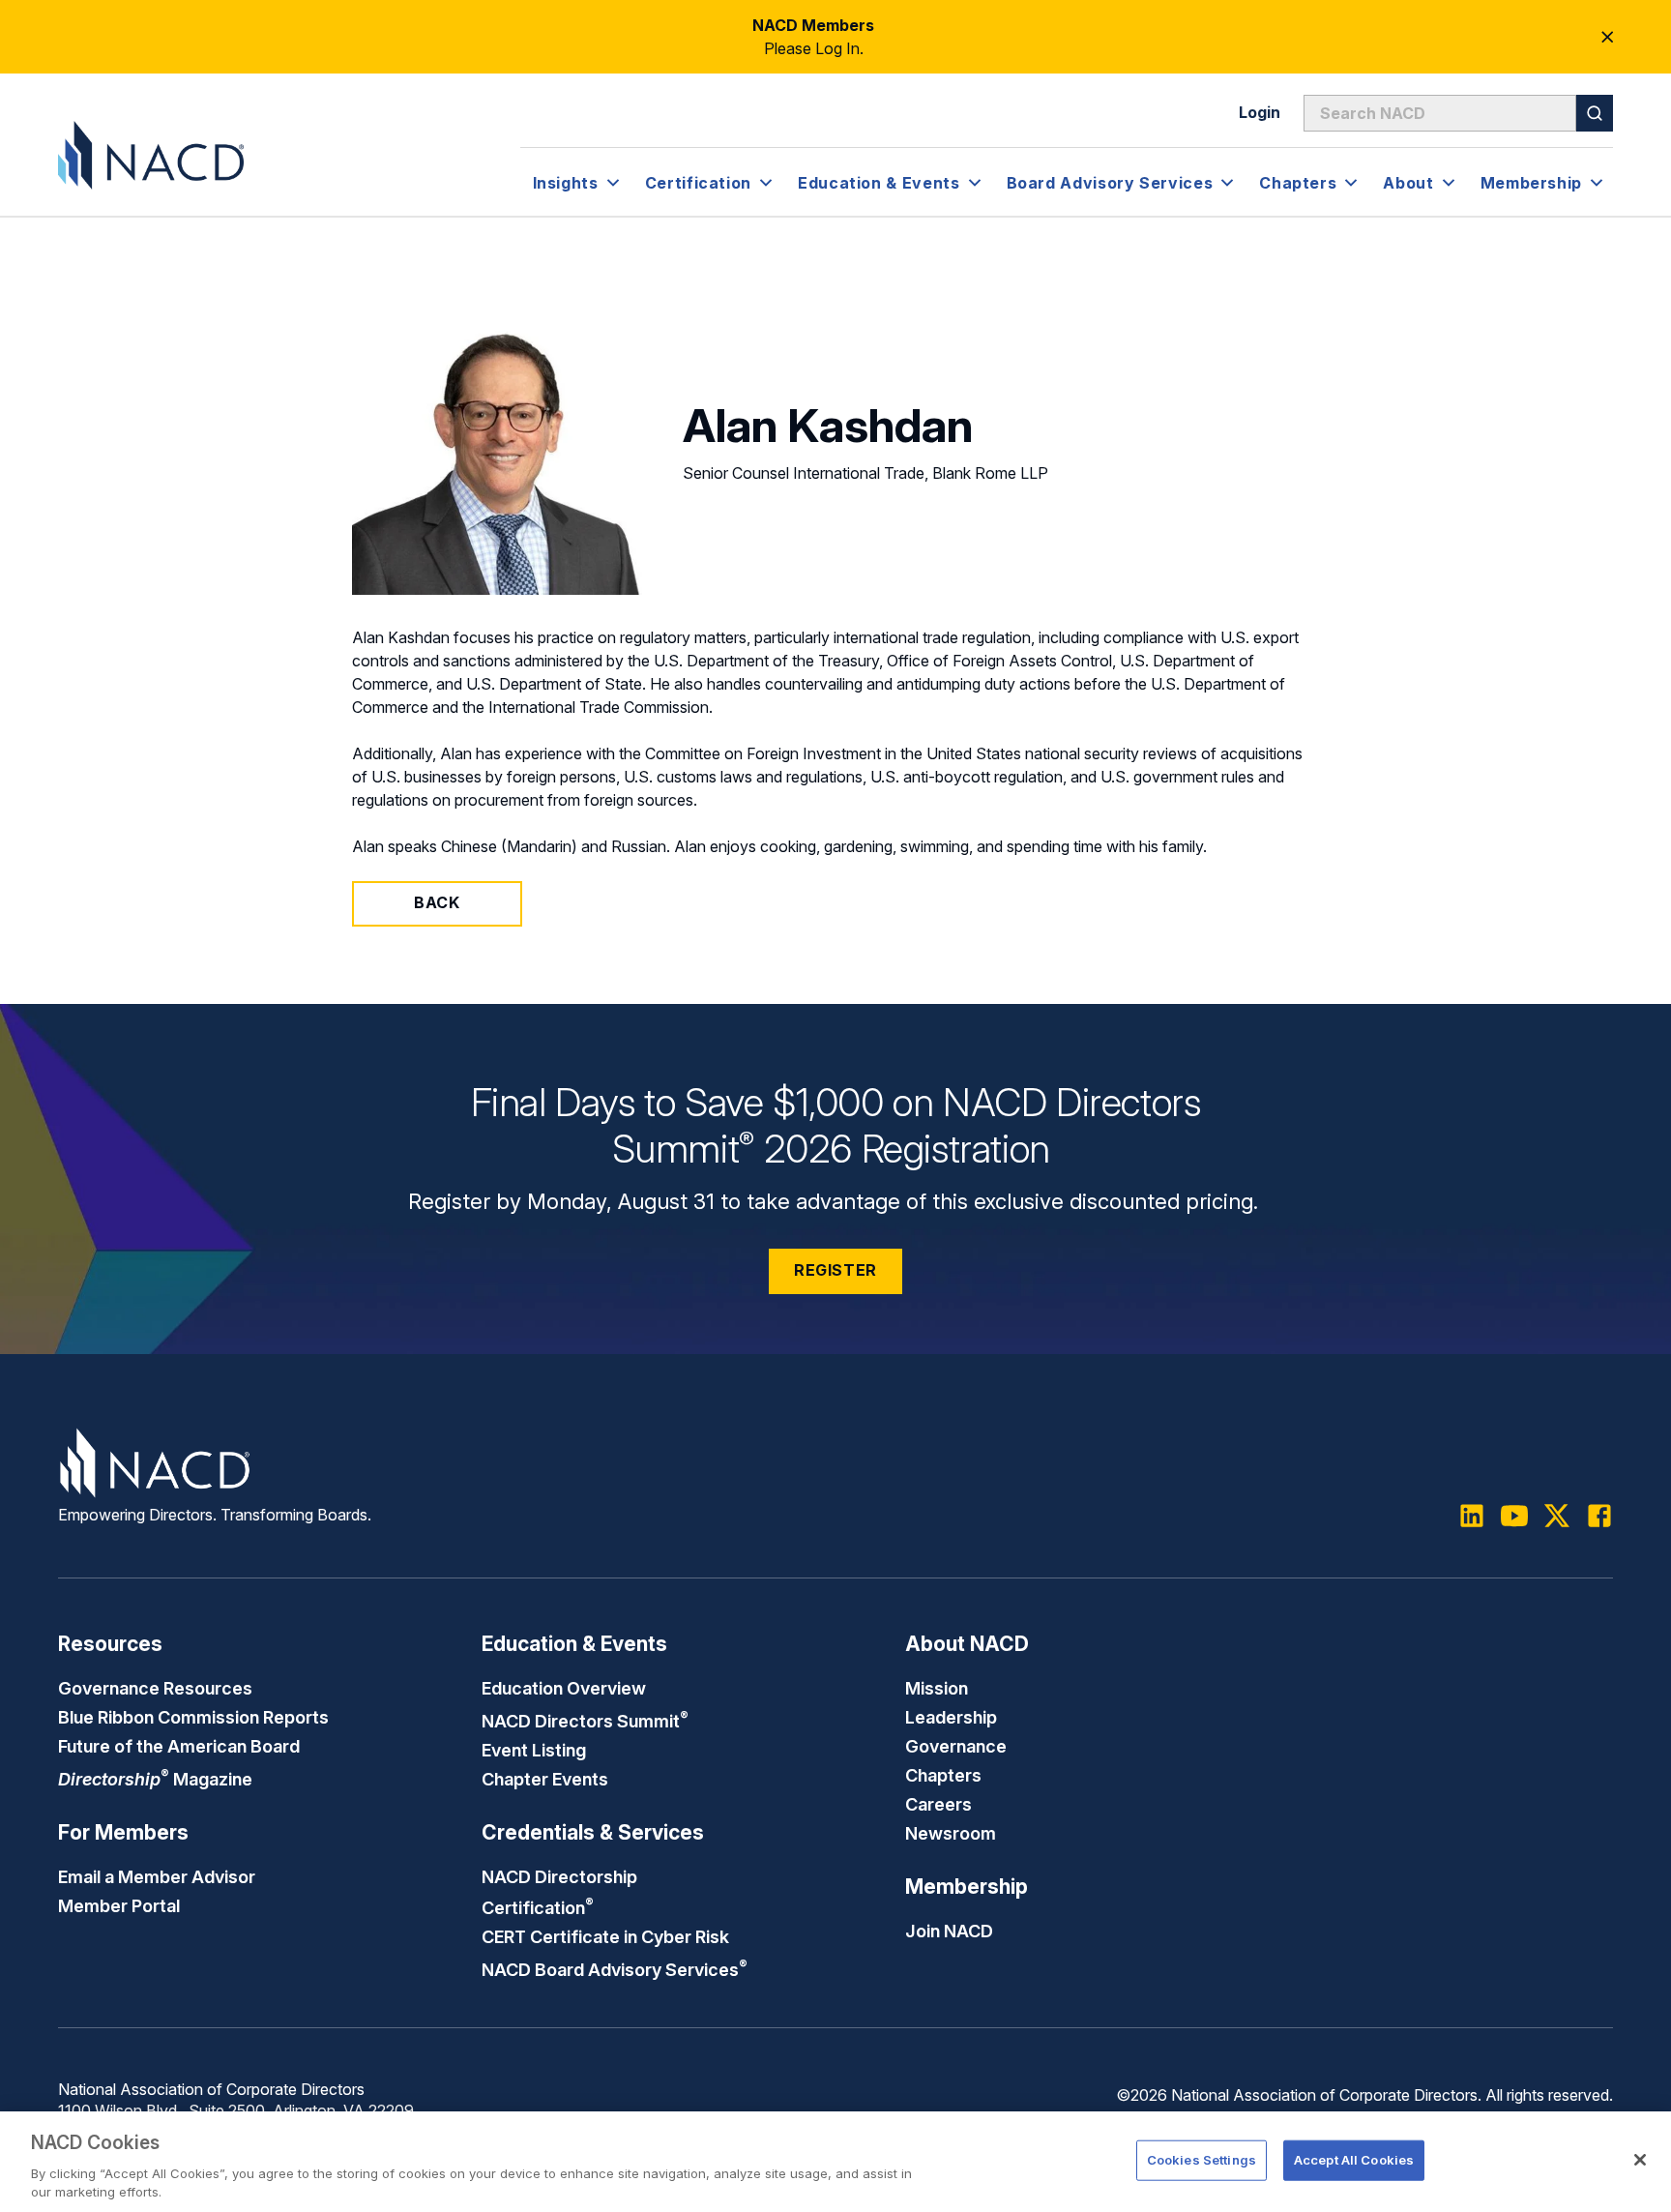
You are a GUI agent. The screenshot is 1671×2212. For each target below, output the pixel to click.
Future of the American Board (179, 1746)
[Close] (1640, 2160)
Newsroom (951, 1833)
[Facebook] (1599, 1516)
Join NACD (949, 1931)
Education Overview (564, 1688)
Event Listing (534, 1750)
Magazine (155, 1779)
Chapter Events (545, 1779)
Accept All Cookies (1354, 2160)
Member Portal (119, 1905)
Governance (956, 1746)
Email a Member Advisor (157, 1876)
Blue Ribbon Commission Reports (193, 1717)
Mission (937, 1688)
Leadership (951, 1717)
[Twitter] (1557, 1516)
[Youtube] (1514, 1516)
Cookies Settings (1202, 2160)
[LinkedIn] (1472, 1516)
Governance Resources (155, 1688)
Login (1260, 112)
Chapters (943, 1775)
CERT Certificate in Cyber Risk (605, 1936)
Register (835, 1270)
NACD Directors (585, 1721)
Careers (938, 1804)
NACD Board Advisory (615, 1969)
